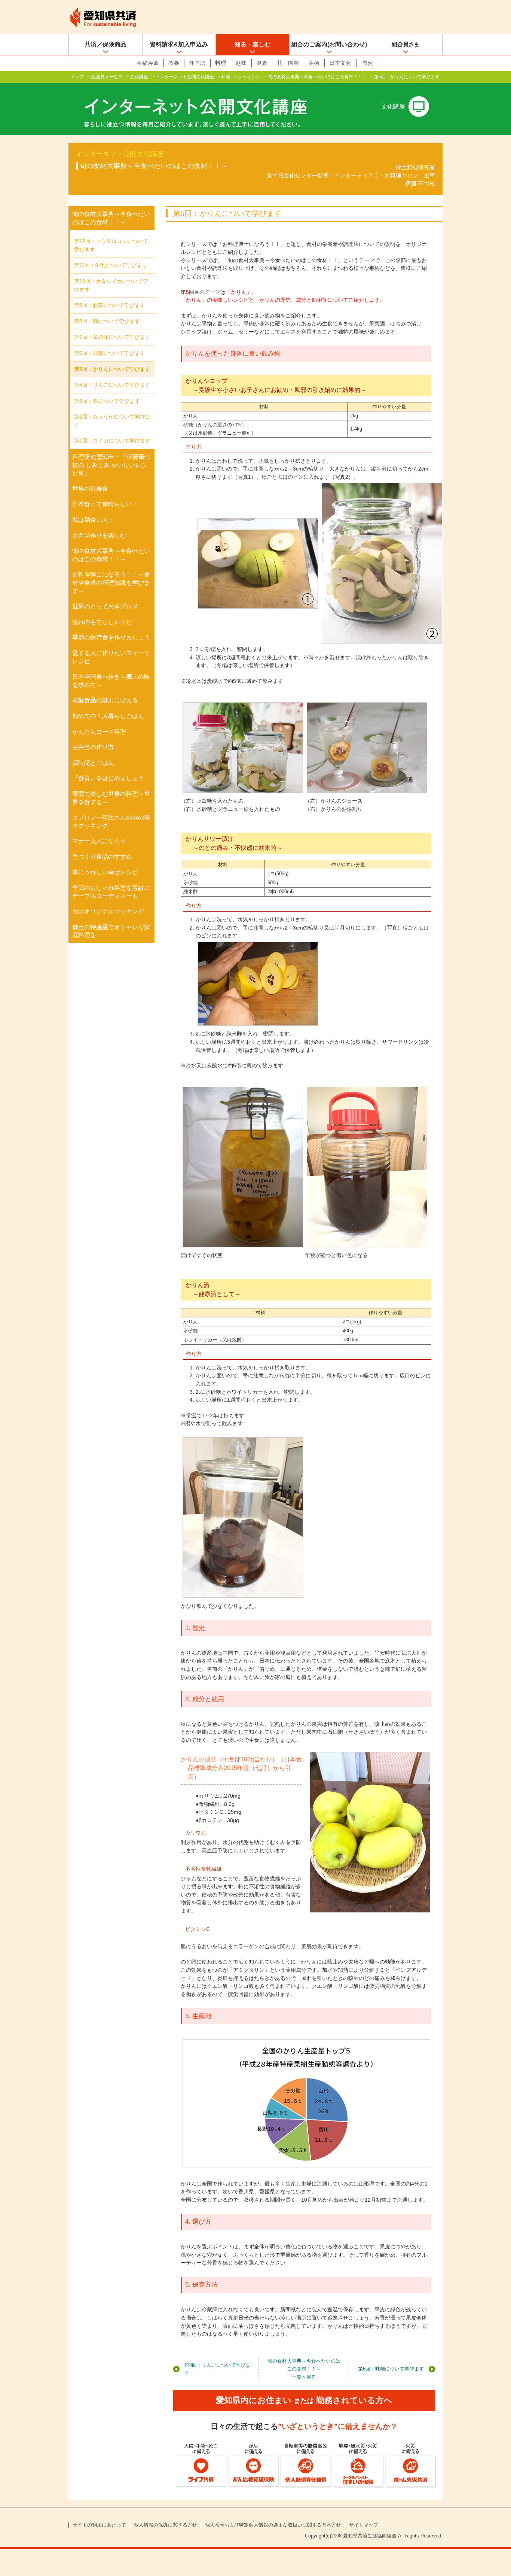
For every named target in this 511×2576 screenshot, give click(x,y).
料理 (221, 63)
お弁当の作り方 (93, 747)
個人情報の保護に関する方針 (166, 2525)
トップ (77, 77)
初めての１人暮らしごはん (108, 716)
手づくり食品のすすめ (102, 857)
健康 (262, 63)
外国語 (197, 63)
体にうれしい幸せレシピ (105, 872)
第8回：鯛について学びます (107, 321)
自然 (368, 63)
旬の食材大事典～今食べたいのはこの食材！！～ (317, 77)
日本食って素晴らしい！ (105, 504)
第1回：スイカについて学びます (112, 441)
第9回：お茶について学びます (110, 305)
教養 (174, 63)
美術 (314, 63)
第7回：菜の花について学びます (112, 337)
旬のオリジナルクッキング (108, 911)
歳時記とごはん (93, 763)
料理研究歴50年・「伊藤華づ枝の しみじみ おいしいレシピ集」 (111, 465)
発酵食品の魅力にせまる (105, 700)
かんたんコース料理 (99, 732)
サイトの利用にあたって (99, 2525)
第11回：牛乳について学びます (111, 265)
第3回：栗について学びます (107, 401)
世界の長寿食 (90, 489)
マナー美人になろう (99, 841)
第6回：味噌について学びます (391, 2369)
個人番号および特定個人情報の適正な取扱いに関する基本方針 (273, 2525)
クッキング (249, 77)
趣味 (241, 63)
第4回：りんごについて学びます (217, 2369)
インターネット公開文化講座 (185, 77)
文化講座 (139, 77)
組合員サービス (107, 77)
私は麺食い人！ (93, 520)
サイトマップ (364, 2525)
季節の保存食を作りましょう (111, 637)
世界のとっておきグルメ (105, 606)
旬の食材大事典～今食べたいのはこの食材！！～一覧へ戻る (304, 2369)
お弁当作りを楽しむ (99, 536)
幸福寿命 (148, 63)
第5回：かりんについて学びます (112, 369)
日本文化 (340, 63)
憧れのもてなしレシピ (102, 622)
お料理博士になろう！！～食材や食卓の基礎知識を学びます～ (111, 583)
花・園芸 (288, 63)
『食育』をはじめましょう (108, 778)
